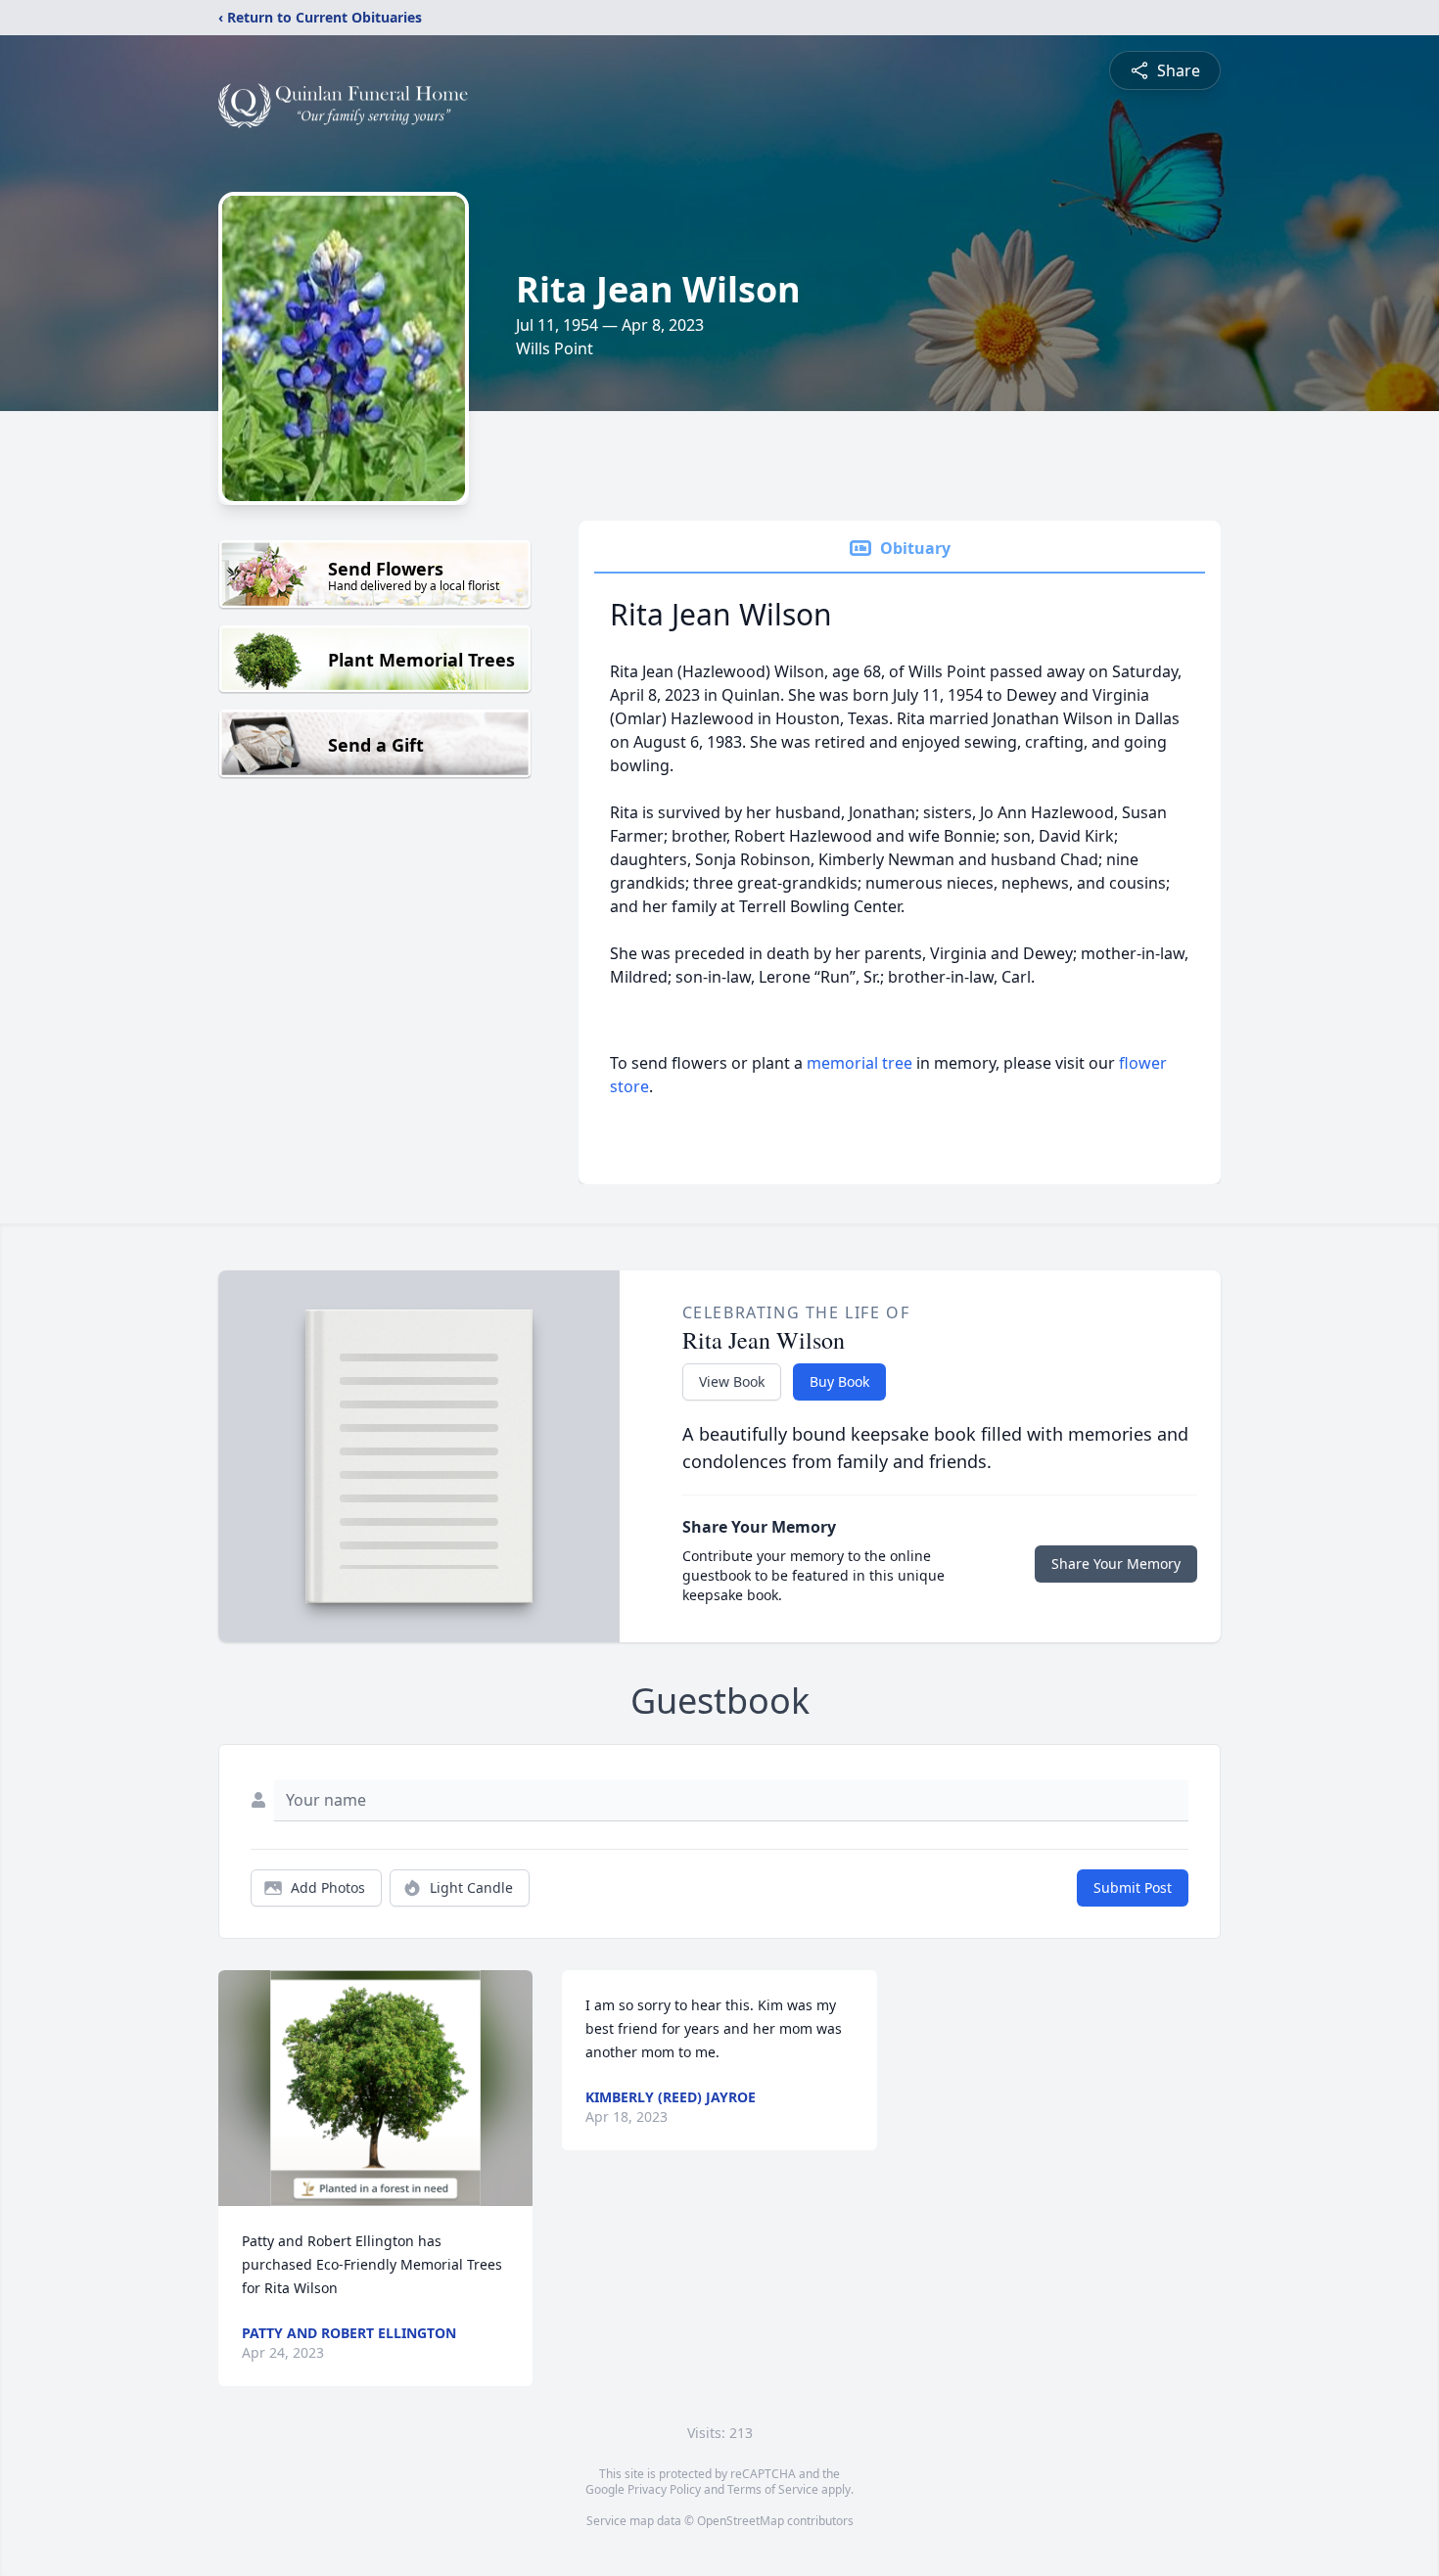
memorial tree (859, 1063)
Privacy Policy (664, 2489)
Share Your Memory (1116, 1564)
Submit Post (1133, 1887)
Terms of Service (773, 2489)
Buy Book (839, 1381)
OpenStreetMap (741, 2521)
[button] (375, 2088)
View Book (732, 1381)
